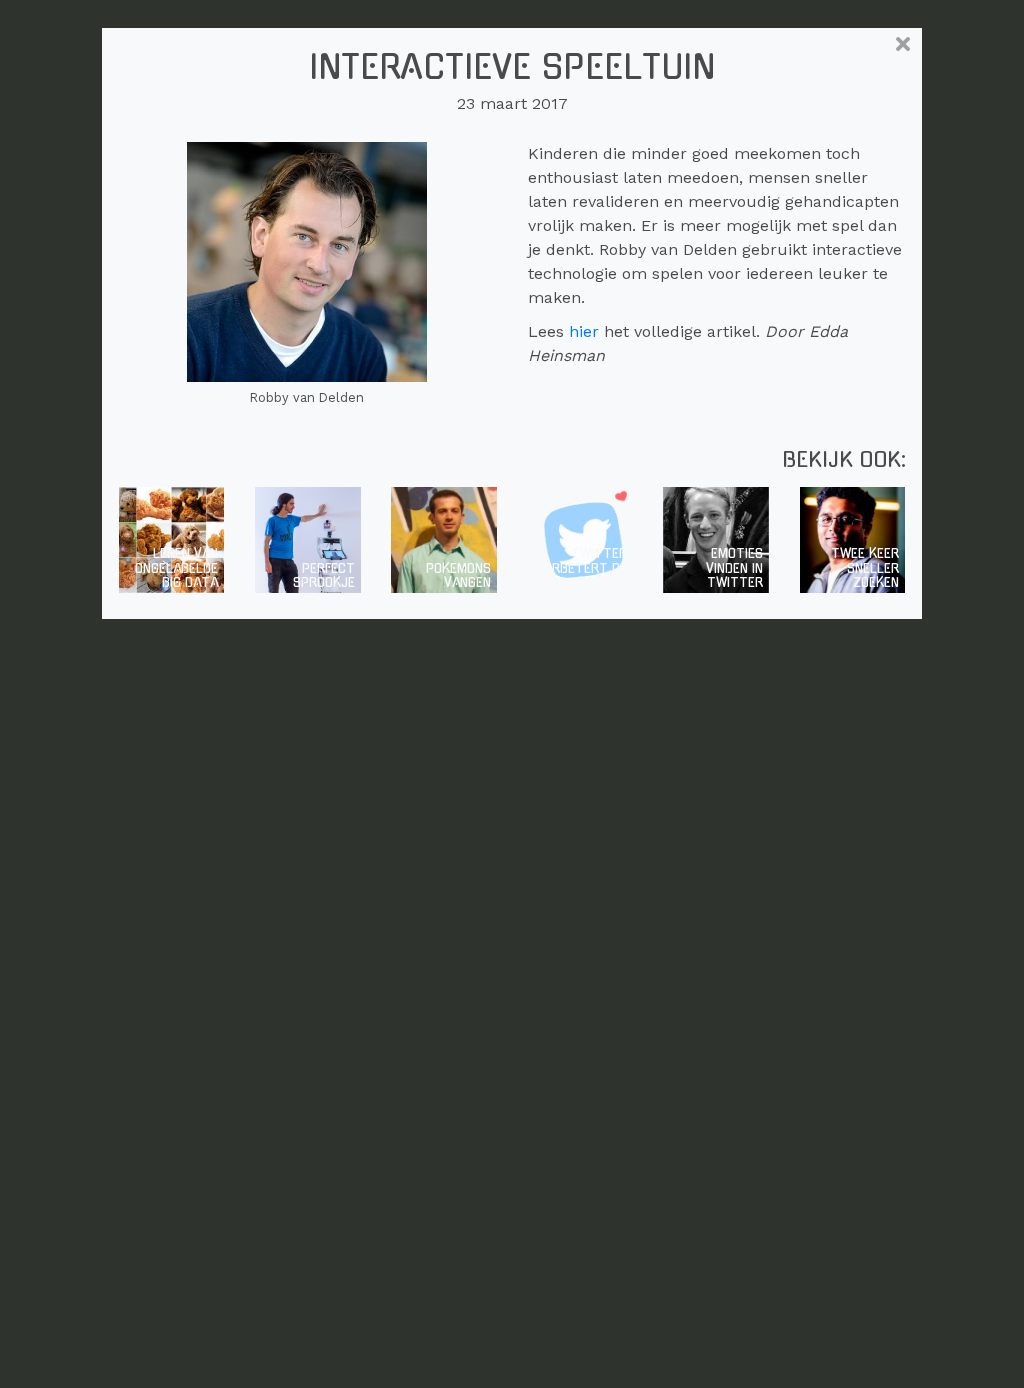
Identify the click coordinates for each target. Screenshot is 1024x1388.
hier (584, 331)
